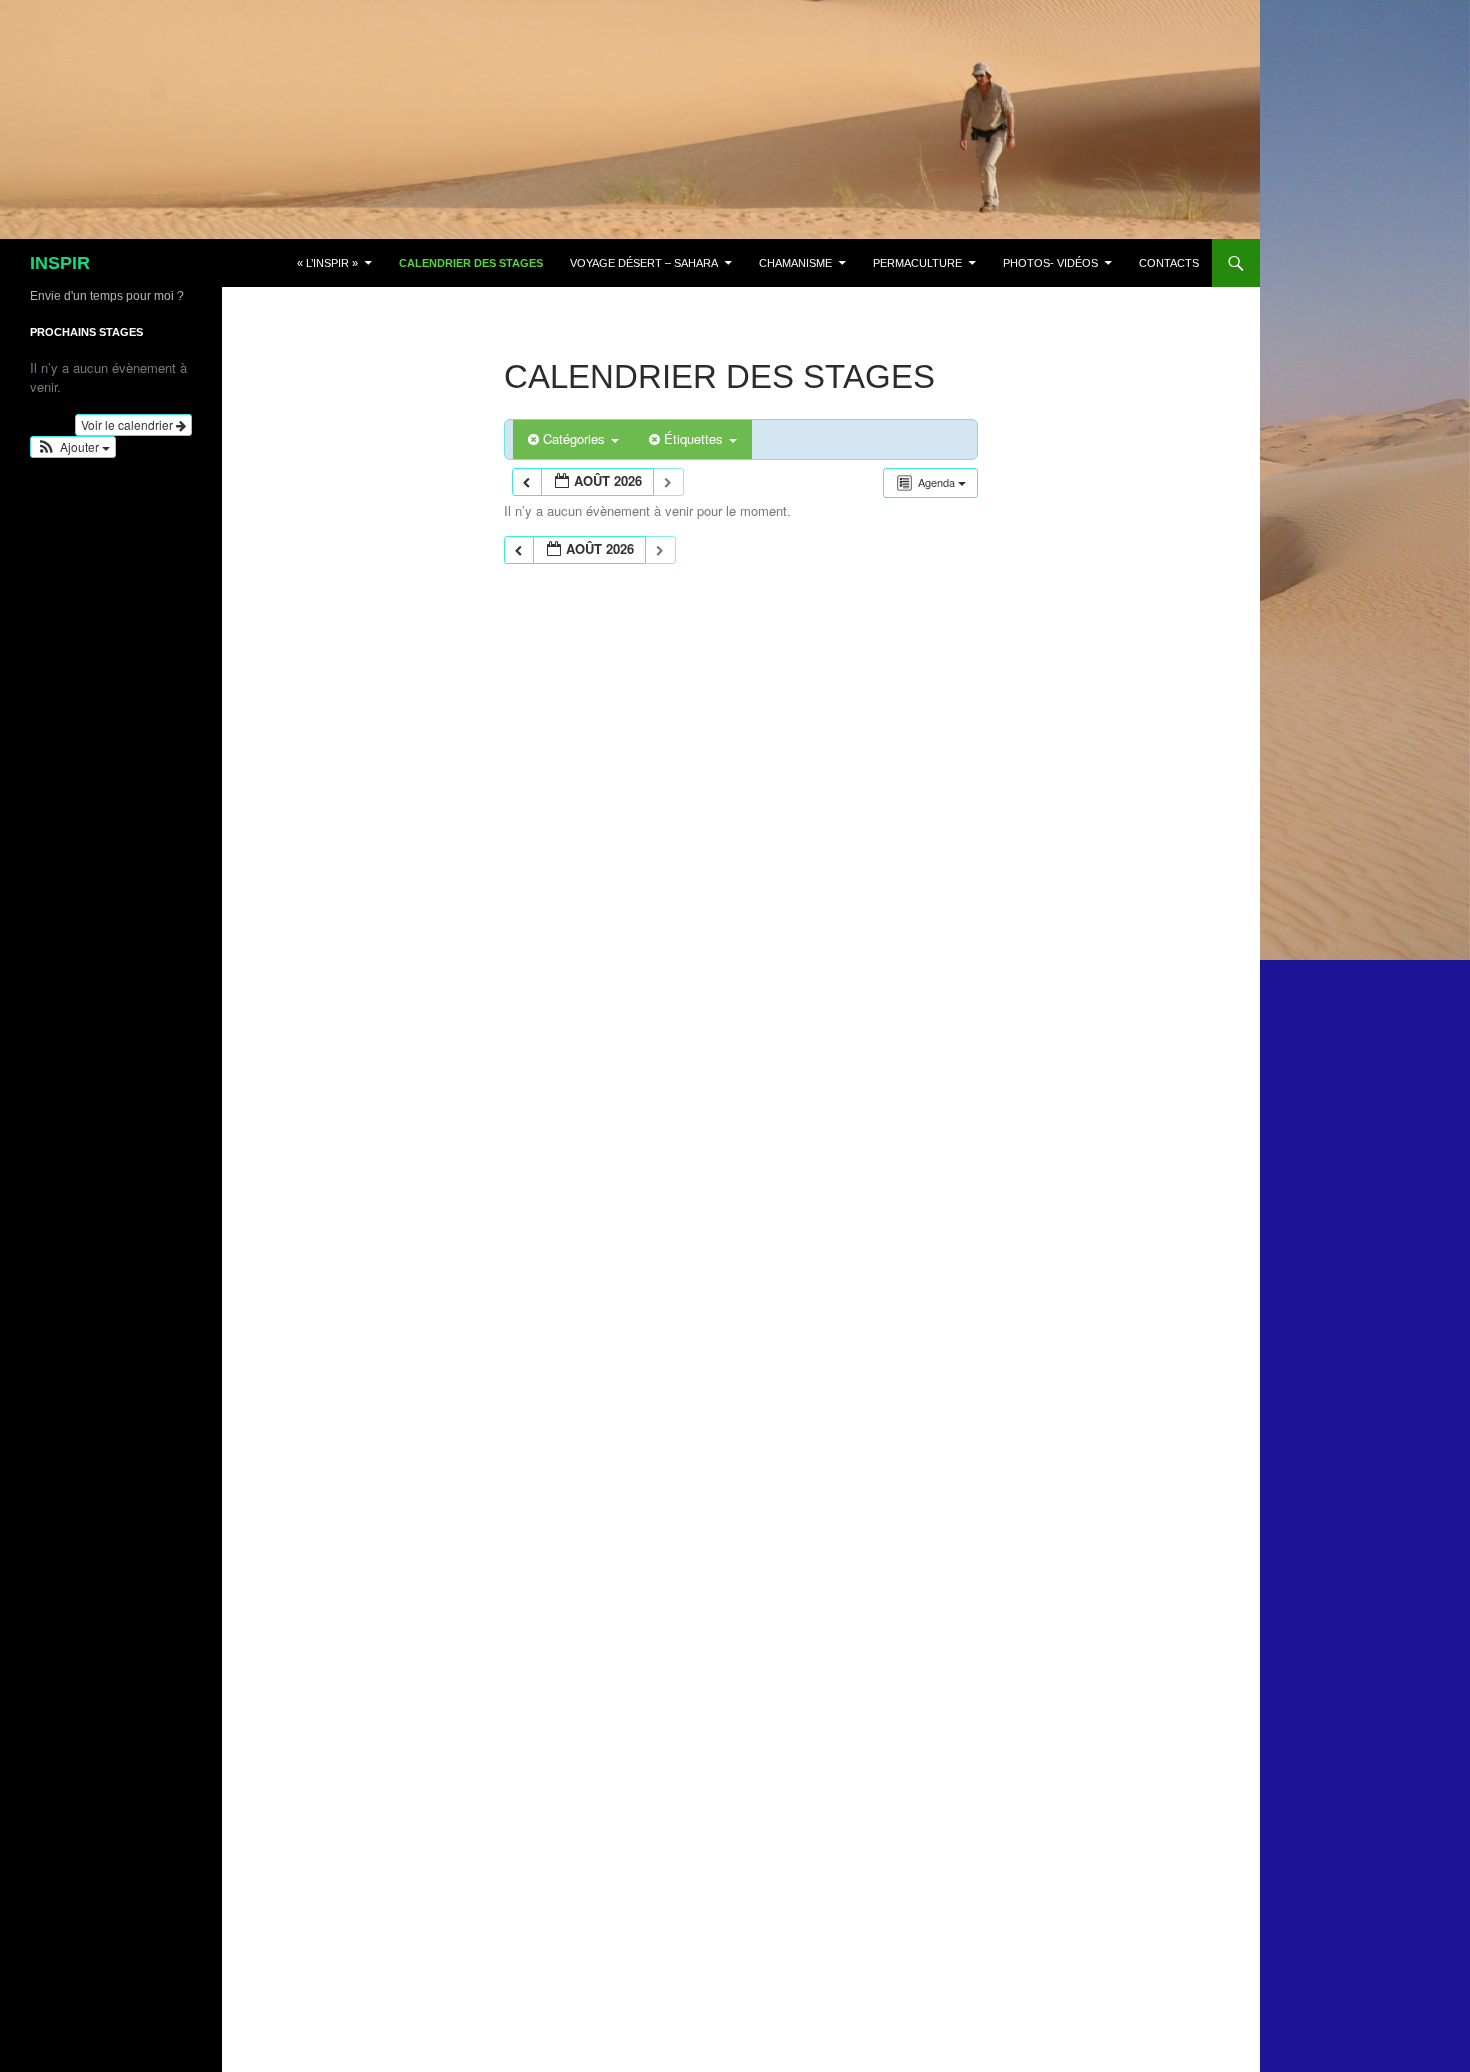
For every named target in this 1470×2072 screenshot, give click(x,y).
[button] (73, 447)
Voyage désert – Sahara (644, 263)
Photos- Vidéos (1050, 263)
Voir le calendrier (128, 424)
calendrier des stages (471, 263)
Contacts (1169, 263)
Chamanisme (795, 263)
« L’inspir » (327, 263)
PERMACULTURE (917, 263)
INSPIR (60, 263)
